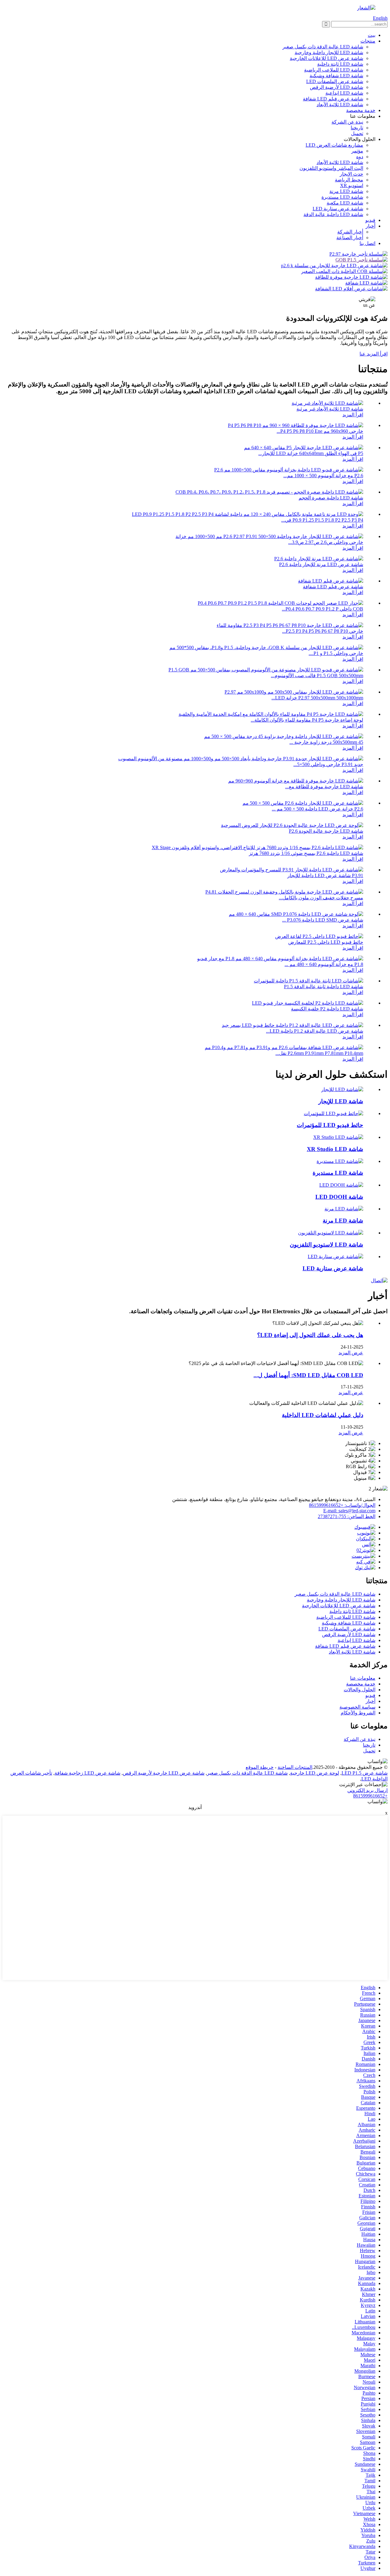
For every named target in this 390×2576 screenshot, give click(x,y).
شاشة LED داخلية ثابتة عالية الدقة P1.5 (324, 987)
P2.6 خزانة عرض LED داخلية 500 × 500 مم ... (317, 809)
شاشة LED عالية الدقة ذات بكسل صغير (323, 47)
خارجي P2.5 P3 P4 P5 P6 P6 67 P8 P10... (323, 631)
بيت (372, 35)
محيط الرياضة (349, 180)
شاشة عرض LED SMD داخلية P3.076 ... (323, 920)
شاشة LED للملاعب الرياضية (334, 70)
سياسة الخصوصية (357, 1707)
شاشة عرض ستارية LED (338, 209)
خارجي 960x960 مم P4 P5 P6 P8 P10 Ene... (320, 431)
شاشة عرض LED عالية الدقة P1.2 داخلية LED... (315, 1031)
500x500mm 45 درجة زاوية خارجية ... (326, 742)
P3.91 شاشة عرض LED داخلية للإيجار (325, 875)
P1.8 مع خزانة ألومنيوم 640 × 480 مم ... (324, 964)
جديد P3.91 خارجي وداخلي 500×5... (328, 764)
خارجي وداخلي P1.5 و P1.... (336, 653)
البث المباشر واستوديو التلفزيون (331, 168)
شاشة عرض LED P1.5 (365, 1773)
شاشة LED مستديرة (342, 197)
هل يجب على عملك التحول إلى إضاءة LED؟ (310, 1335)
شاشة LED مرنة (346, 191)
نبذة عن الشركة (347, 122)
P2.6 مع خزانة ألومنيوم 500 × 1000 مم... (323, 476)
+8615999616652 (370, 1796)
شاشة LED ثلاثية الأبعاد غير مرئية (330, 409)
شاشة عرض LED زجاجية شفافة (87, 1773)
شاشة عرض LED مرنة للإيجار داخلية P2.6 (321, 564)
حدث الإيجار (351, 174)
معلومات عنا (363, 1678)
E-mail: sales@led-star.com (349, 1511)
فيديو (370, 220)
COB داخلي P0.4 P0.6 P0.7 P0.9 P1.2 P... (323, 609)
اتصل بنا (367, 243)
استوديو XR (352, 185)
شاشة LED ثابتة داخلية (340, 64)
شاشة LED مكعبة (345, 203)
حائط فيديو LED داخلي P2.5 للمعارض (326, 942)
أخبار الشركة (350, 232)
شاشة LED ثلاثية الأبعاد (340, 105)
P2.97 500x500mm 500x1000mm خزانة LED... (317, 698)
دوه (360, 157)
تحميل (357, 133)
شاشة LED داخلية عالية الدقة (333, 214)
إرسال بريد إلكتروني (367, 1790)
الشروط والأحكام (358, 1713)
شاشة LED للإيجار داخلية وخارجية (329, 52)
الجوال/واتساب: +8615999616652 (342, 1505)
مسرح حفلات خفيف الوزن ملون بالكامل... (321, 898)
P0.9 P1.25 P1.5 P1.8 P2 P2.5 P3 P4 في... (322, 520)
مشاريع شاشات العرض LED (334, 145)
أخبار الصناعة (350, 238)
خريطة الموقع (260, 1767)
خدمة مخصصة (361, 110)
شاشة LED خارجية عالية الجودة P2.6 (326, 831)
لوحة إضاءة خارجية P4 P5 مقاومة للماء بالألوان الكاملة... (307, 720)
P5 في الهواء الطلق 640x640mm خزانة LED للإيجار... (311, 453)
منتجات (368, 41)
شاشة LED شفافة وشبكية (336, 76)
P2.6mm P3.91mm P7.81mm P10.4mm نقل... (319, 1053)
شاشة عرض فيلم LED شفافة (333, 99)
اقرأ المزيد (353, 415)
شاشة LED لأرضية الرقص (337, 87)
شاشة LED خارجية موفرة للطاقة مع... (324, 787)
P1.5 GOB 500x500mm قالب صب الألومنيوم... (317, 675)
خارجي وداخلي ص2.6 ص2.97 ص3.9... (326, 542)
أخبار (370, 226)
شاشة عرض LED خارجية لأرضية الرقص (164, 1773)
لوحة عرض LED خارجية (315, 1773)
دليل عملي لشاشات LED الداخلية (323, 1415)
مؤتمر (357, 151)
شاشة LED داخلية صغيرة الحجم (331, 498)
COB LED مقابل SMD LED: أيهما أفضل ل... (308, 1375)
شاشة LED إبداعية (344, 93)
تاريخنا (357, 128)
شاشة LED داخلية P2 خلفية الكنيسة (327, 1009)
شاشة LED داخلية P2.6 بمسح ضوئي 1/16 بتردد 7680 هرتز (306, 853)
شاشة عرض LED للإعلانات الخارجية (326, 58)
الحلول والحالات (360, 1690)
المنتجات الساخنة (295, 1767)
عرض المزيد (351, 1353)
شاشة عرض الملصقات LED (335, 81)
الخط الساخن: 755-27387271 (347, 1516)
